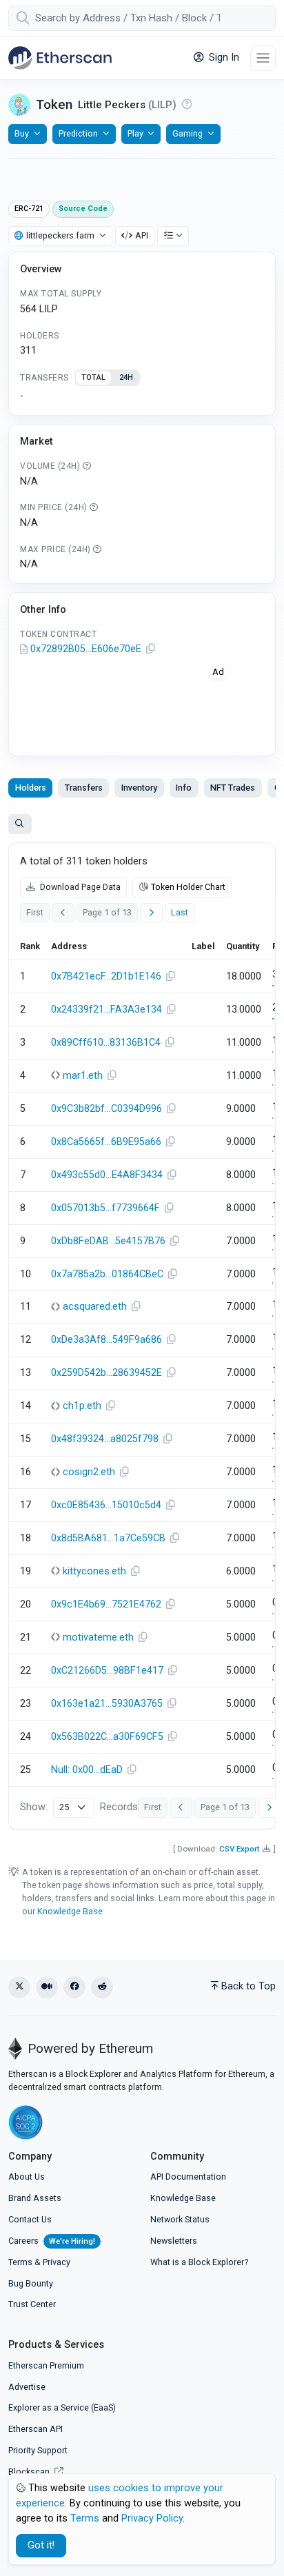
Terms (20, 2262)
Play (135, 133)
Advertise (27, 2387)
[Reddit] (102, 1987)
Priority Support (38, 2450)
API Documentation (188, 2177)
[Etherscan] (60, 58)
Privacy (57, 2262)
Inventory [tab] (139, 788)
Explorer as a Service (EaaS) (62, 2407)
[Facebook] (74, 1987)
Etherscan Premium (46, 2365)
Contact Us (30, 2219)
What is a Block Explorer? (199, 2262)
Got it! (41, 2545)
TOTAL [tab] (93, 377)
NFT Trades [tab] (233, 788)
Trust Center (32, 2304)
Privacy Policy (152, 2518)
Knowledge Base (70, 1911)
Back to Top (248, 1986)
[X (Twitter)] (19, 1987)
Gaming (187, 133)
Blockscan (30, 2472)
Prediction (78, 133)
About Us (27, 2177)
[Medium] (47, 1987)
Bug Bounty (31, 2283)
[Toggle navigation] (263, 58)
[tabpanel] (142, 396)
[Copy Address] (150, 649)
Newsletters (174, 2241)
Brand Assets (35, 2198)
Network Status (180, 2219)
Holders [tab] (31, 788)
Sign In (223, 58)
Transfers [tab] (84, 788)
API (142, 235)
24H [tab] (126, 377)
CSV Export (240, 1849)
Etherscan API (35, 2429)
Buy (22, 133)
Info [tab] (184, 788)
